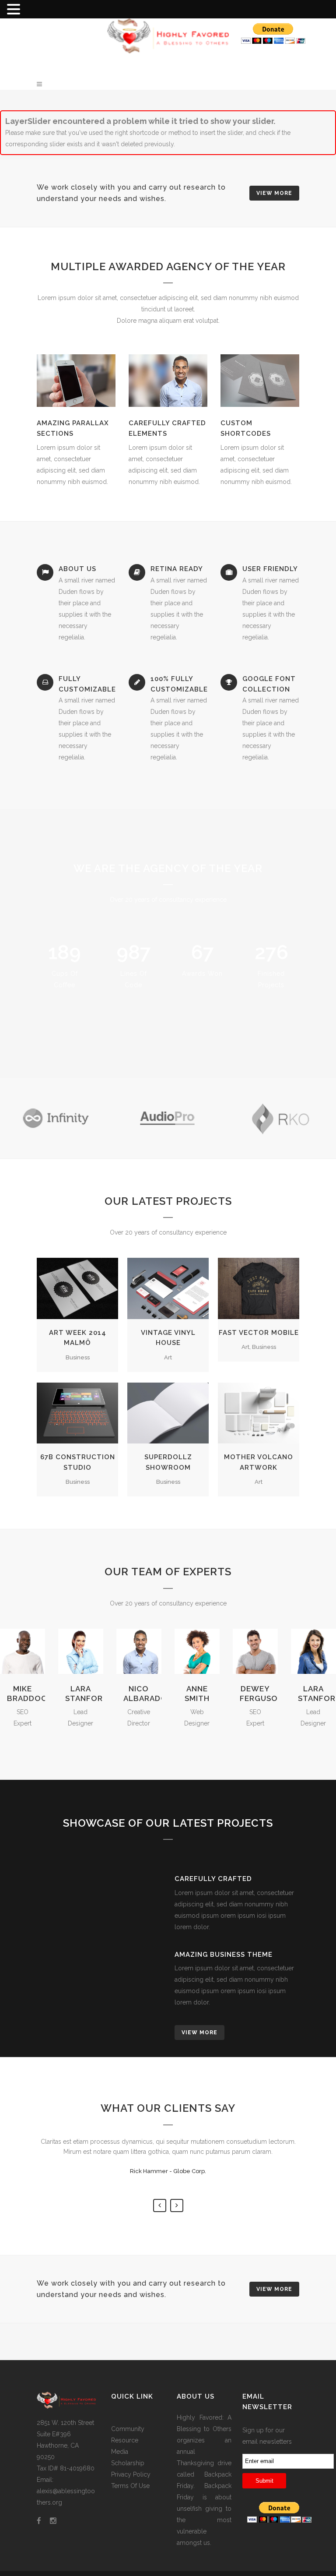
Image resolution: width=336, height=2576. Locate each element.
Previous (160, 2205)
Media (120, 2452)
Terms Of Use (130, 2486)
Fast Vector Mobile (259, 1333)
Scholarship (128, 2463)
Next (177, 2205)
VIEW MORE (274, 193)
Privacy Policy (131, 2474)
